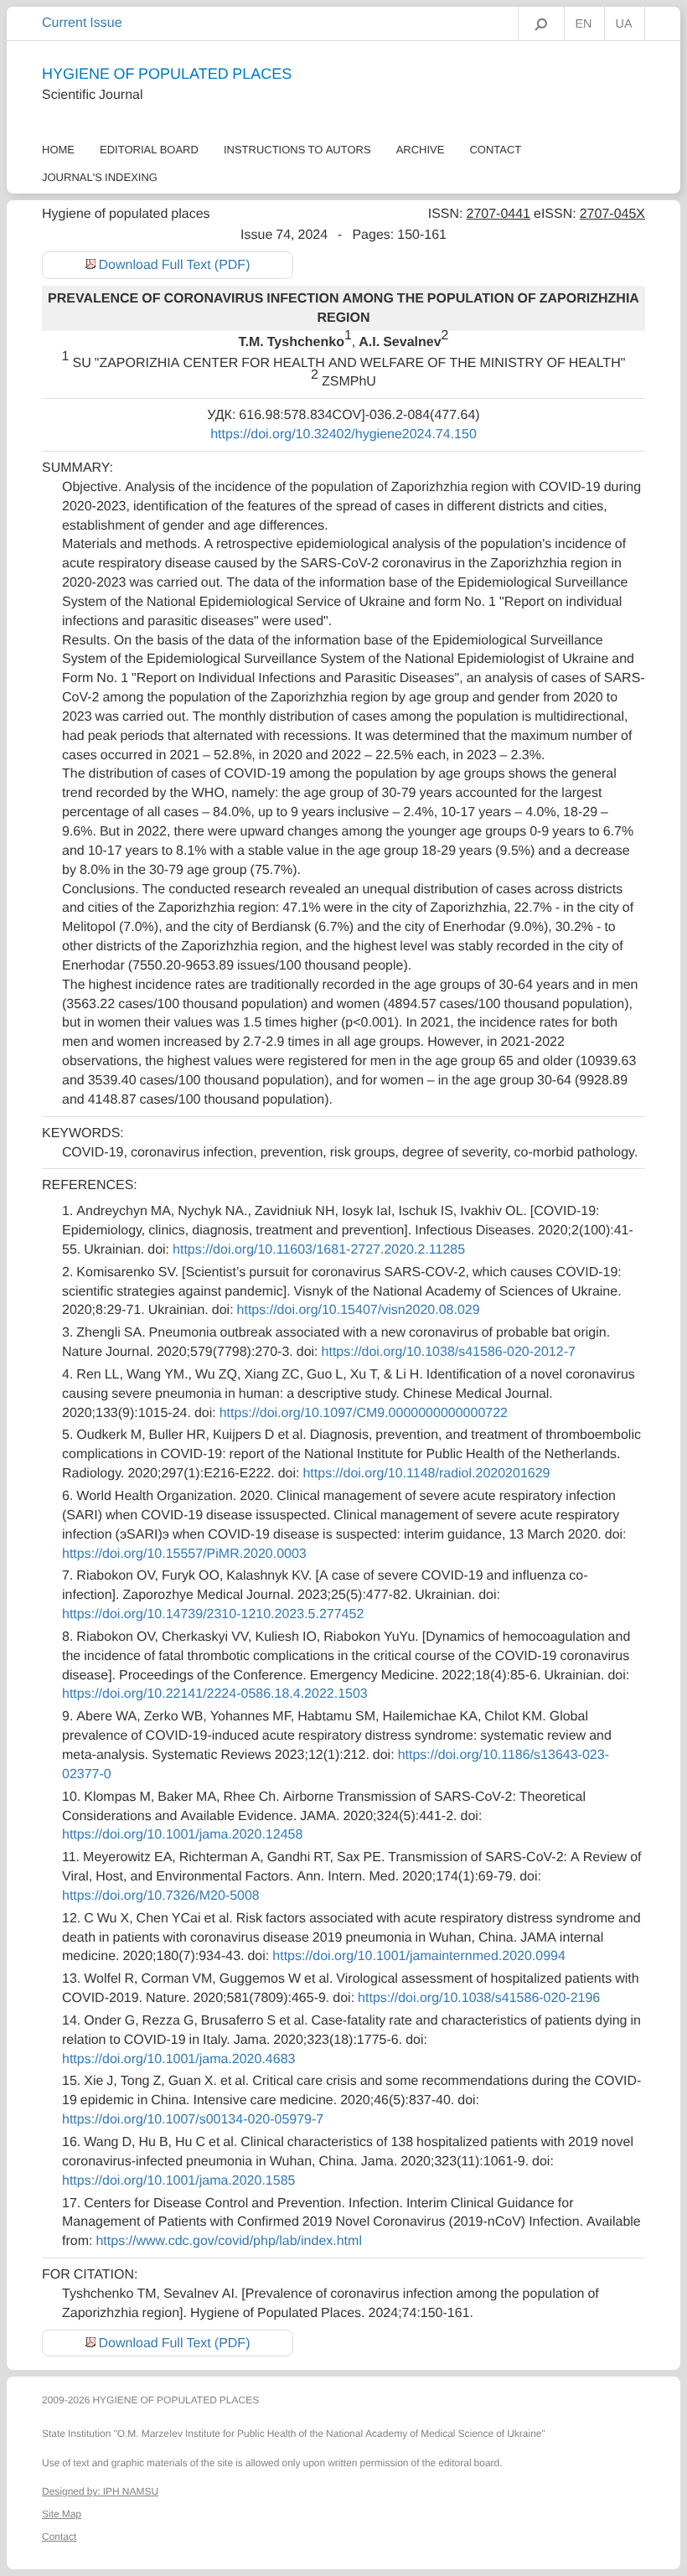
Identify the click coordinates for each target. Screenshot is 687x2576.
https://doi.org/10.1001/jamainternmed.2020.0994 (419, 1956)
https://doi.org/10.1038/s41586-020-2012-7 (449, 1352)
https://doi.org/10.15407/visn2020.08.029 (359, 1310)
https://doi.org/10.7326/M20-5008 (161, 1896)
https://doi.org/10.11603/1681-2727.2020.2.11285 (319, 1249)
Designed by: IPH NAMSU (100, 2491)
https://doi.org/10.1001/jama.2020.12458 (182, 1834)
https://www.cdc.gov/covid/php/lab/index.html (229, 2241)
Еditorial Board (149, 150)
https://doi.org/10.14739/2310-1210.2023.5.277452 (213, 1614)
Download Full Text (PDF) (175, 265)
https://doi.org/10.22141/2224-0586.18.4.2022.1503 (215, 1694)
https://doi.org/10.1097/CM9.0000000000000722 (364, 1413)
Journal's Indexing (100, 177)
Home (58, 150)
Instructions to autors (297, 150)
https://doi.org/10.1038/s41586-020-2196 (479, 1998)
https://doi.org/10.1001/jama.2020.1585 (178, 2180)
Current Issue (82, 23)
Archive (421, 150)
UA (624, 24)
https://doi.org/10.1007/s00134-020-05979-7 (193, 2119)
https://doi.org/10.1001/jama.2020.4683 (178, 2059)
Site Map (62, 2514)
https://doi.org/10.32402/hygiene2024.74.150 (343, 434)
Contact (495, 150)
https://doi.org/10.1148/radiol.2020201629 (426, 1473)
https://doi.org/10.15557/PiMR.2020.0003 (184, 1554)
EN (584, 24)
